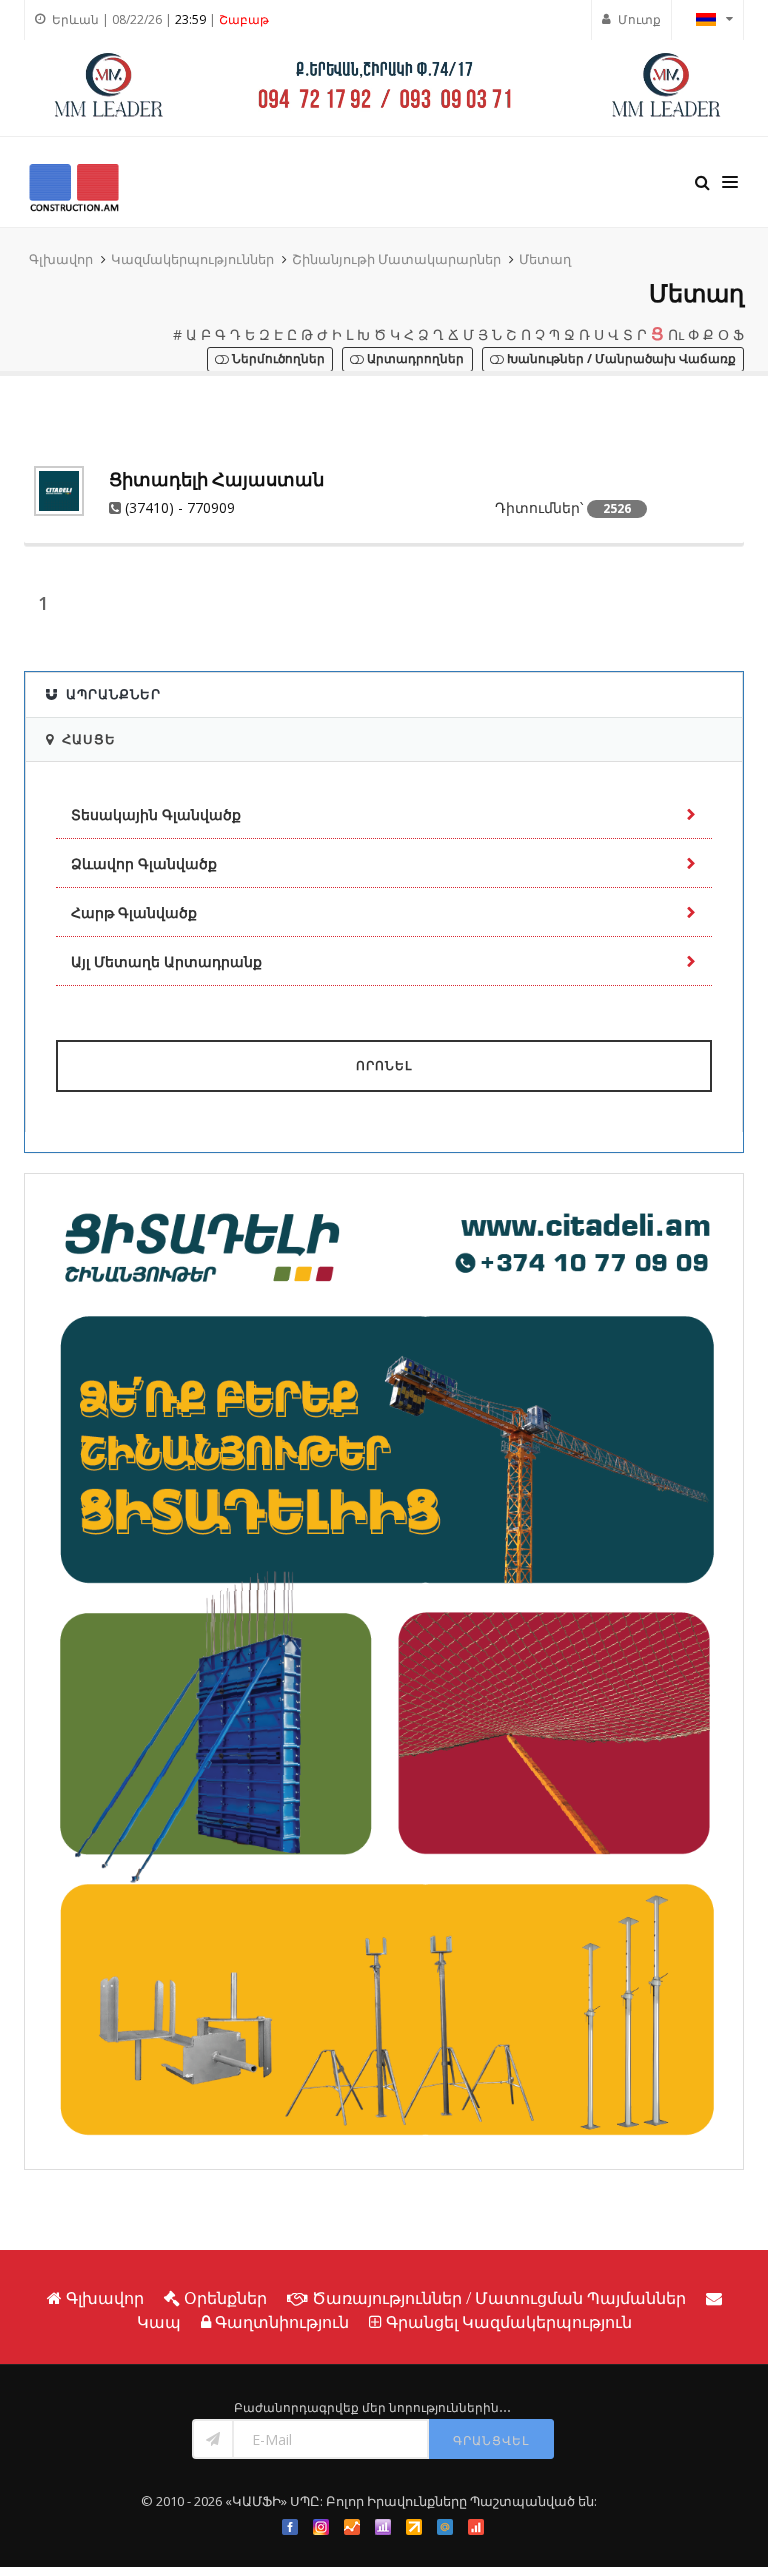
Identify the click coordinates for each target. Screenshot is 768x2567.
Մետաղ (545, 259)
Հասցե (89, 739)
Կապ (159, 2322)
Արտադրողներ (414, 359)
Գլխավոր (61, 259)
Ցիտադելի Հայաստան (216, 479)
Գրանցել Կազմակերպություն (509, 2322)
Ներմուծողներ (277, 359)
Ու (676, 334)
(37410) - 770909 (180, 507)
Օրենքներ (225, 2298)
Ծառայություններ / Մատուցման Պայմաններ (499, 2298)
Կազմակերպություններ (192, 259)
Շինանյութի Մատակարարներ (396, 259)
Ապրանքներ (113, 694)
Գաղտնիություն (282, 2322)
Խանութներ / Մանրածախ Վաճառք (620, 359)
